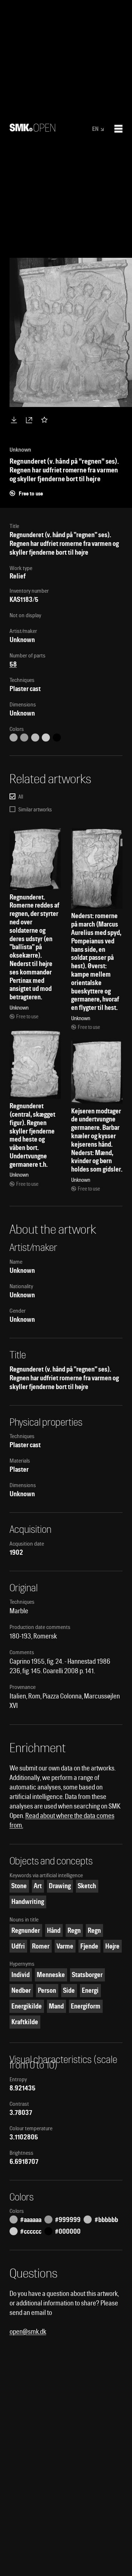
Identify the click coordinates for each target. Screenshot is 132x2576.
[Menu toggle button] (118, 129)
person (47, 1990)
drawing (60, 1886)
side (69, 1990)
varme (65, 1946)
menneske (51, 1975)
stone (19, 1886)
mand (56, 2006)
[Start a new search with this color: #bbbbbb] (35, 738)
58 (13, 664)
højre (112, 1946)
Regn (94, 1930)
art (38, 1886)
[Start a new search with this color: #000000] (57, 738)
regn (74, 1930)
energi (90, 1990)
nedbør (21, 1990)
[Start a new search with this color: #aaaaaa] (14, 738)
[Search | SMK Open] (32, 129)
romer (41, 1946)
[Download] (15, 420)
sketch (87, 1886)
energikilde (27, 2006)
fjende (89, 1946)
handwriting (28, 1902)
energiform (86, 2006)
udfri (18, 1946)
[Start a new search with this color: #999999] (24, 738)
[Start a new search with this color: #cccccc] (46, 738)
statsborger (87, 1975)
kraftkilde (25, 2022)
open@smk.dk (28, 2332)
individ (21, 1975)
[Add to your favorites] (46, 420)
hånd (54, 1930)
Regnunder (26, 1930)
